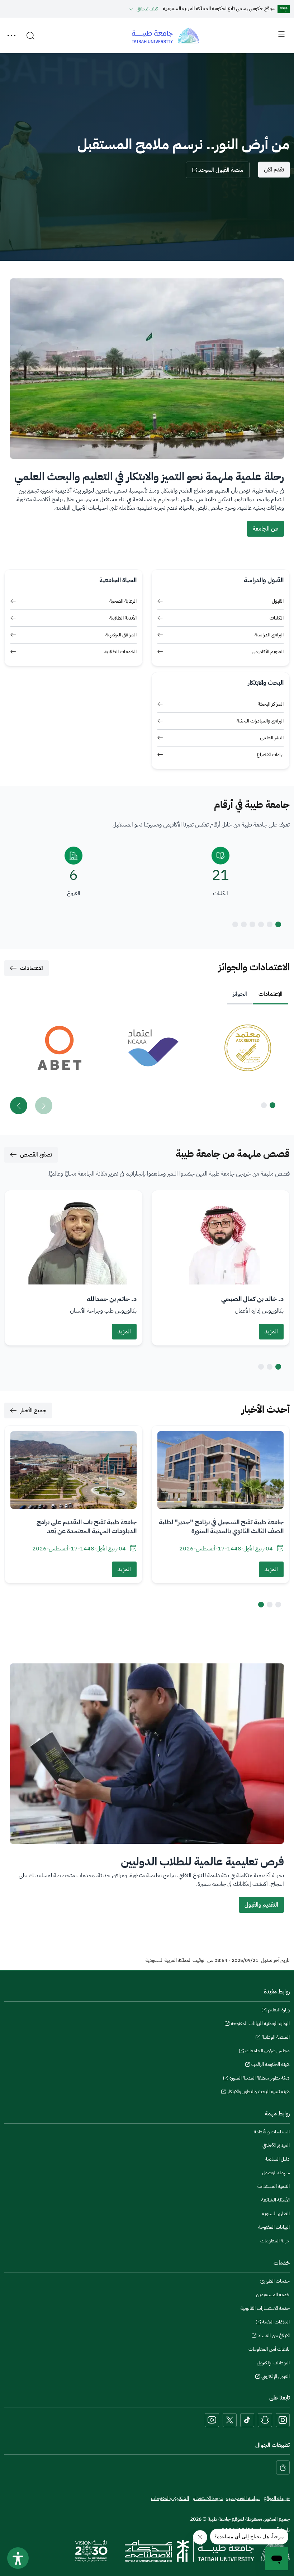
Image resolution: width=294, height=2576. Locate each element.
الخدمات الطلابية (120, 652)
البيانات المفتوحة (274, 2227)
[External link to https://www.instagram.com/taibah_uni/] (283, 2420)
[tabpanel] (147, 1065)
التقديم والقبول (261, 1905)
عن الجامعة (265, 529)
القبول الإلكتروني (276, 2377)
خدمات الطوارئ (275, 2281)
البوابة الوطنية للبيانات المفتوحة (260, 2024)
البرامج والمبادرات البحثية (260, 721)
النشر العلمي (272, 738)
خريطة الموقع (277, 2498)
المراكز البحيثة (271, 704)
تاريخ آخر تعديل (275, 1960)
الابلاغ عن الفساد (274, 2336)
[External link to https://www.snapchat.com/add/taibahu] (265, 2420)
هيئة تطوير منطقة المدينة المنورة (260, 2079)
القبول (278, 601)
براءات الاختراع (270, 755)
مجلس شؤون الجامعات (267, 2052)
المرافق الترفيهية (121, 635)
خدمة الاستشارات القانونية (265, 2308)
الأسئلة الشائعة (276, 2200)
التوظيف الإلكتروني (273, 2363)
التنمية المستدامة (274, 2186)
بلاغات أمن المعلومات (269, 2349)
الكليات (277, 618)
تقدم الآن (274, 170)
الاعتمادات (32, 968)
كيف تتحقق (147, 9)
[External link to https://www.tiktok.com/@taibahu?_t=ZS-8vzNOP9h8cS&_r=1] (247, 2420)
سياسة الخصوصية (243, 2498)
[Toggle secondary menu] (11, 36)
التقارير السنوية (276, 2214)
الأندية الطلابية (123, 618)
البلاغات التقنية (276, 2323)
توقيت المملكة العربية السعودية (175, 1960)
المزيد (271, 1332)
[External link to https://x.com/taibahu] (230, 2420)
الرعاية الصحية (123, 601)
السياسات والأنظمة (272, 2132)
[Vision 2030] (91, 2551)
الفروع (74, 893)
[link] (241, 1048)
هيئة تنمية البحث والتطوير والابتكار (259, 2092)
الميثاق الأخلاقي (276, 2145)
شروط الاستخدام (208, 2498)
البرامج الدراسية (269, 635)
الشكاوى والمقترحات (170, 2498)
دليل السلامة (277, 2159)
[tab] (271, 994)
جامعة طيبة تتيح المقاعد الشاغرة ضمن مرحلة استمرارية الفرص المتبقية (161, 1527)
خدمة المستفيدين (273, 2295)
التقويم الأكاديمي (268, 652)
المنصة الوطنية (276, 2038)
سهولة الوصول (276, 2173)
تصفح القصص (36, 1155)
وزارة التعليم (279, 2011)
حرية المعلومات (275, 2241)
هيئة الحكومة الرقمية (271, 2065)
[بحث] (30, 36)
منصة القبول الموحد (221, 170)
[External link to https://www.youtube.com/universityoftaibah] (212, 2420)
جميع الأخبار (33, 1411)
